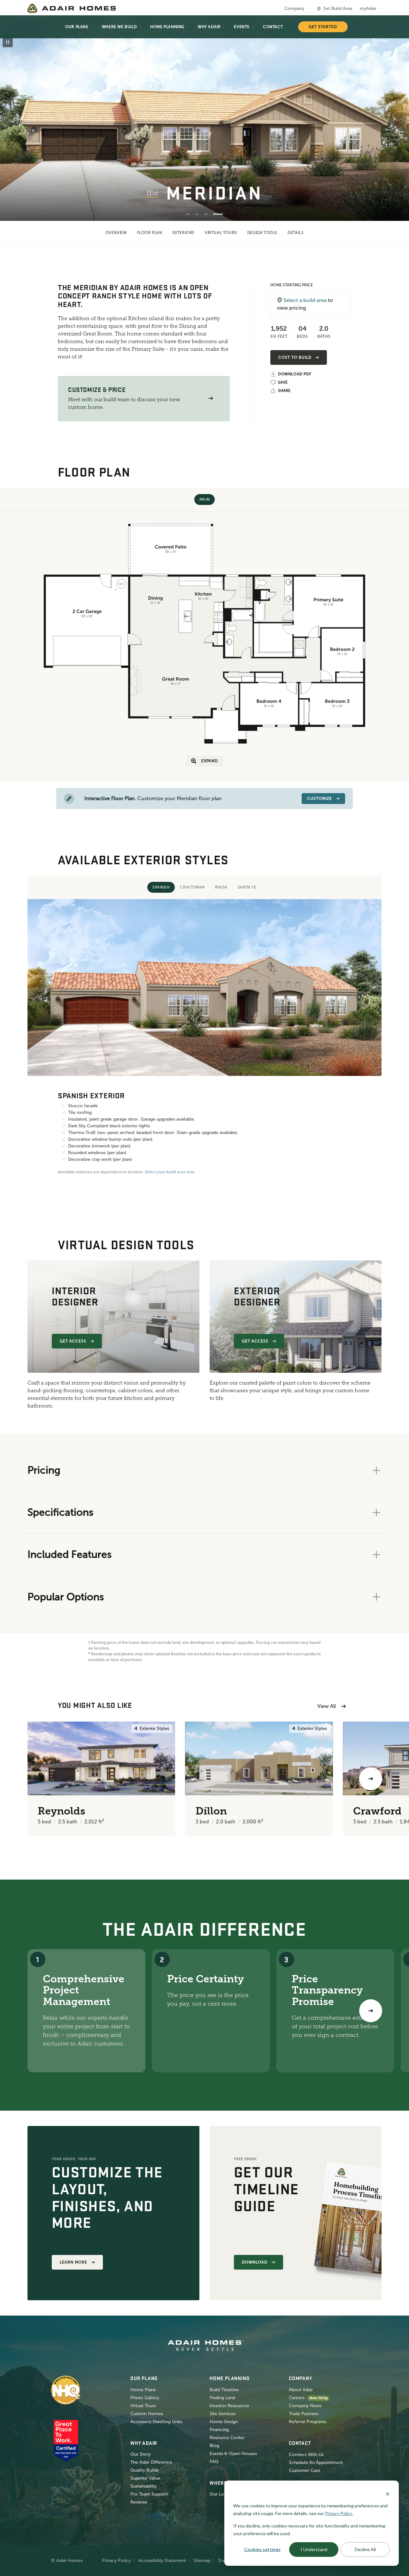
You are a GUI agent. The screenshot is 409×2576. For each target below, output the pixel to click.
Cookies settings (262, 2549)
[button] (211, 398)
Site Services (223, 2414)
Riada (221, 887)
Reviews (139, 2502)
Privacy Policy (116, 2561)
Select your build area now (170, 1172)
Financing (219, 2430)
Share (284, 391)
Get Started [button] (323, 27)
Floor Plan (150, 233)
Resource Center (227, 2438)
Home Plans (143, 2390)
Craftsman (192, 887)
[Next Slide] (394, 119)
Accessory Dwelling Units (156, 2422)
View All (327, 1706)
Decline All (365, 2549)
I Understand (314, 2549)
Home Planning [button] (167, 27)
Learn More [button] (73, 2262)
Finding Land (222, 2398)
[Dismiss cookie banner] (388, 2493)
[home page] (72, 8)
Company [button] (294, 8)
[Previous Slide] (15, 119)
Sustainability (143, 2486)
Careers (297, 2398)
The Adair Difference (151, 2462)
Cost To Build (295, 357)
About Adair (301, 2390)
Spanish (161, 887)
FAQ (214, 2462)
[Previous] (38, 1779)
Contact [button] (273, 27)
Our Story (140, 2454)
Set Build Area (338, 8)
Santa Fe (247, 887)
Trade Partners (304, 2414)
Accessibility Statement (162, 2561)
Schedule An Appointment (316, 2463)
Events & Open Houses (233, 2454)
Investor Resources (229, 2406)
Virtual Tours (221, 233)
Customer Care (305, 2471)
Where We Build (119, 27)
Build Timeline (224, 2390)
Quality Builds (144, 2470)
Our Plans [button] (77, 27)
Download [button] (255, 2262)
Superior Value (145, 2478)
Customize (320, 799)
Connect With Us (306, 2455)
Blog (214, 2446)
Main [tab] (204, 499)
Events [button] (242, 27)
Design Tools (262, 233)
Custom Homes (147, 2414)
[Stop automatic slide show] (8, 42)
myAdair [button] (368, 8)
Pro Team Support (149, 2494)
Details (296, 233)
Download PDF (295, 374)
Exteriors (184, 233)
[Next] (371, 2011)
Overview (116, 233)
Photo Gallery (145, 2398)
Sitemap (202, 2561)
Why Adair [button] (209, 27)
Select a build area (305, 300)
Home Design (224, 2422)
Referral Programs (308, 2422)
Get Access (73, 1341)
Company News (305, 2406)
